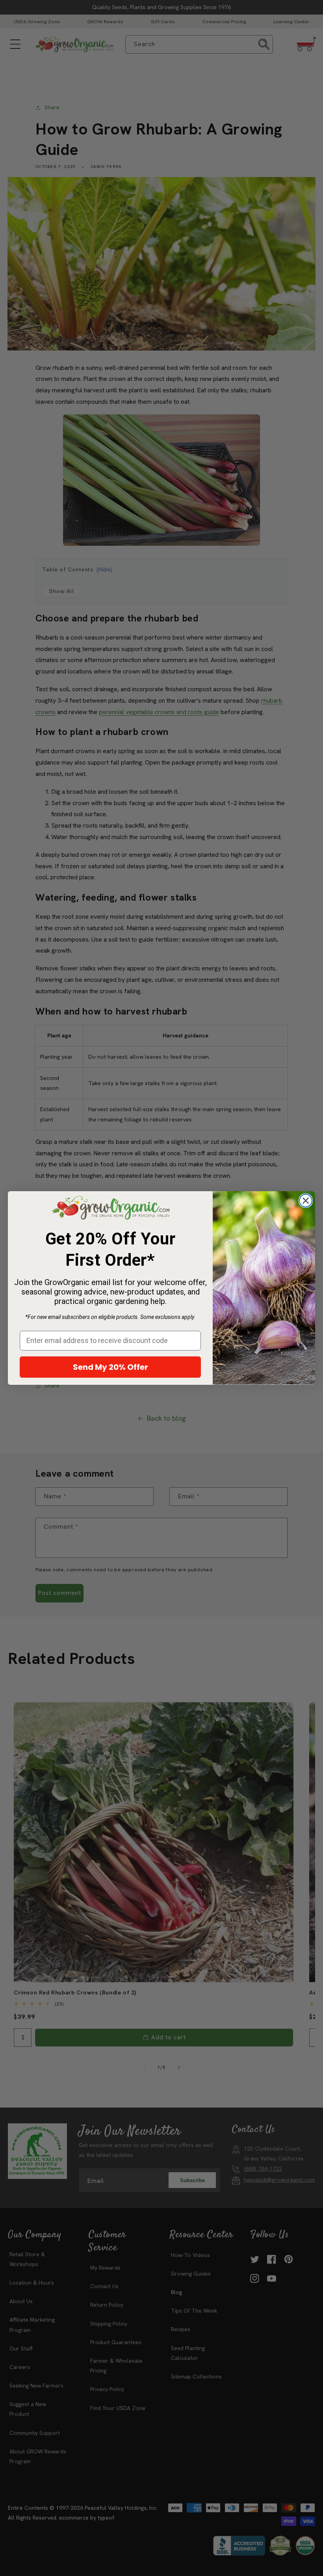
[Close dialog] (306, 1201)
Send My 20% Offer (110, 1367)
